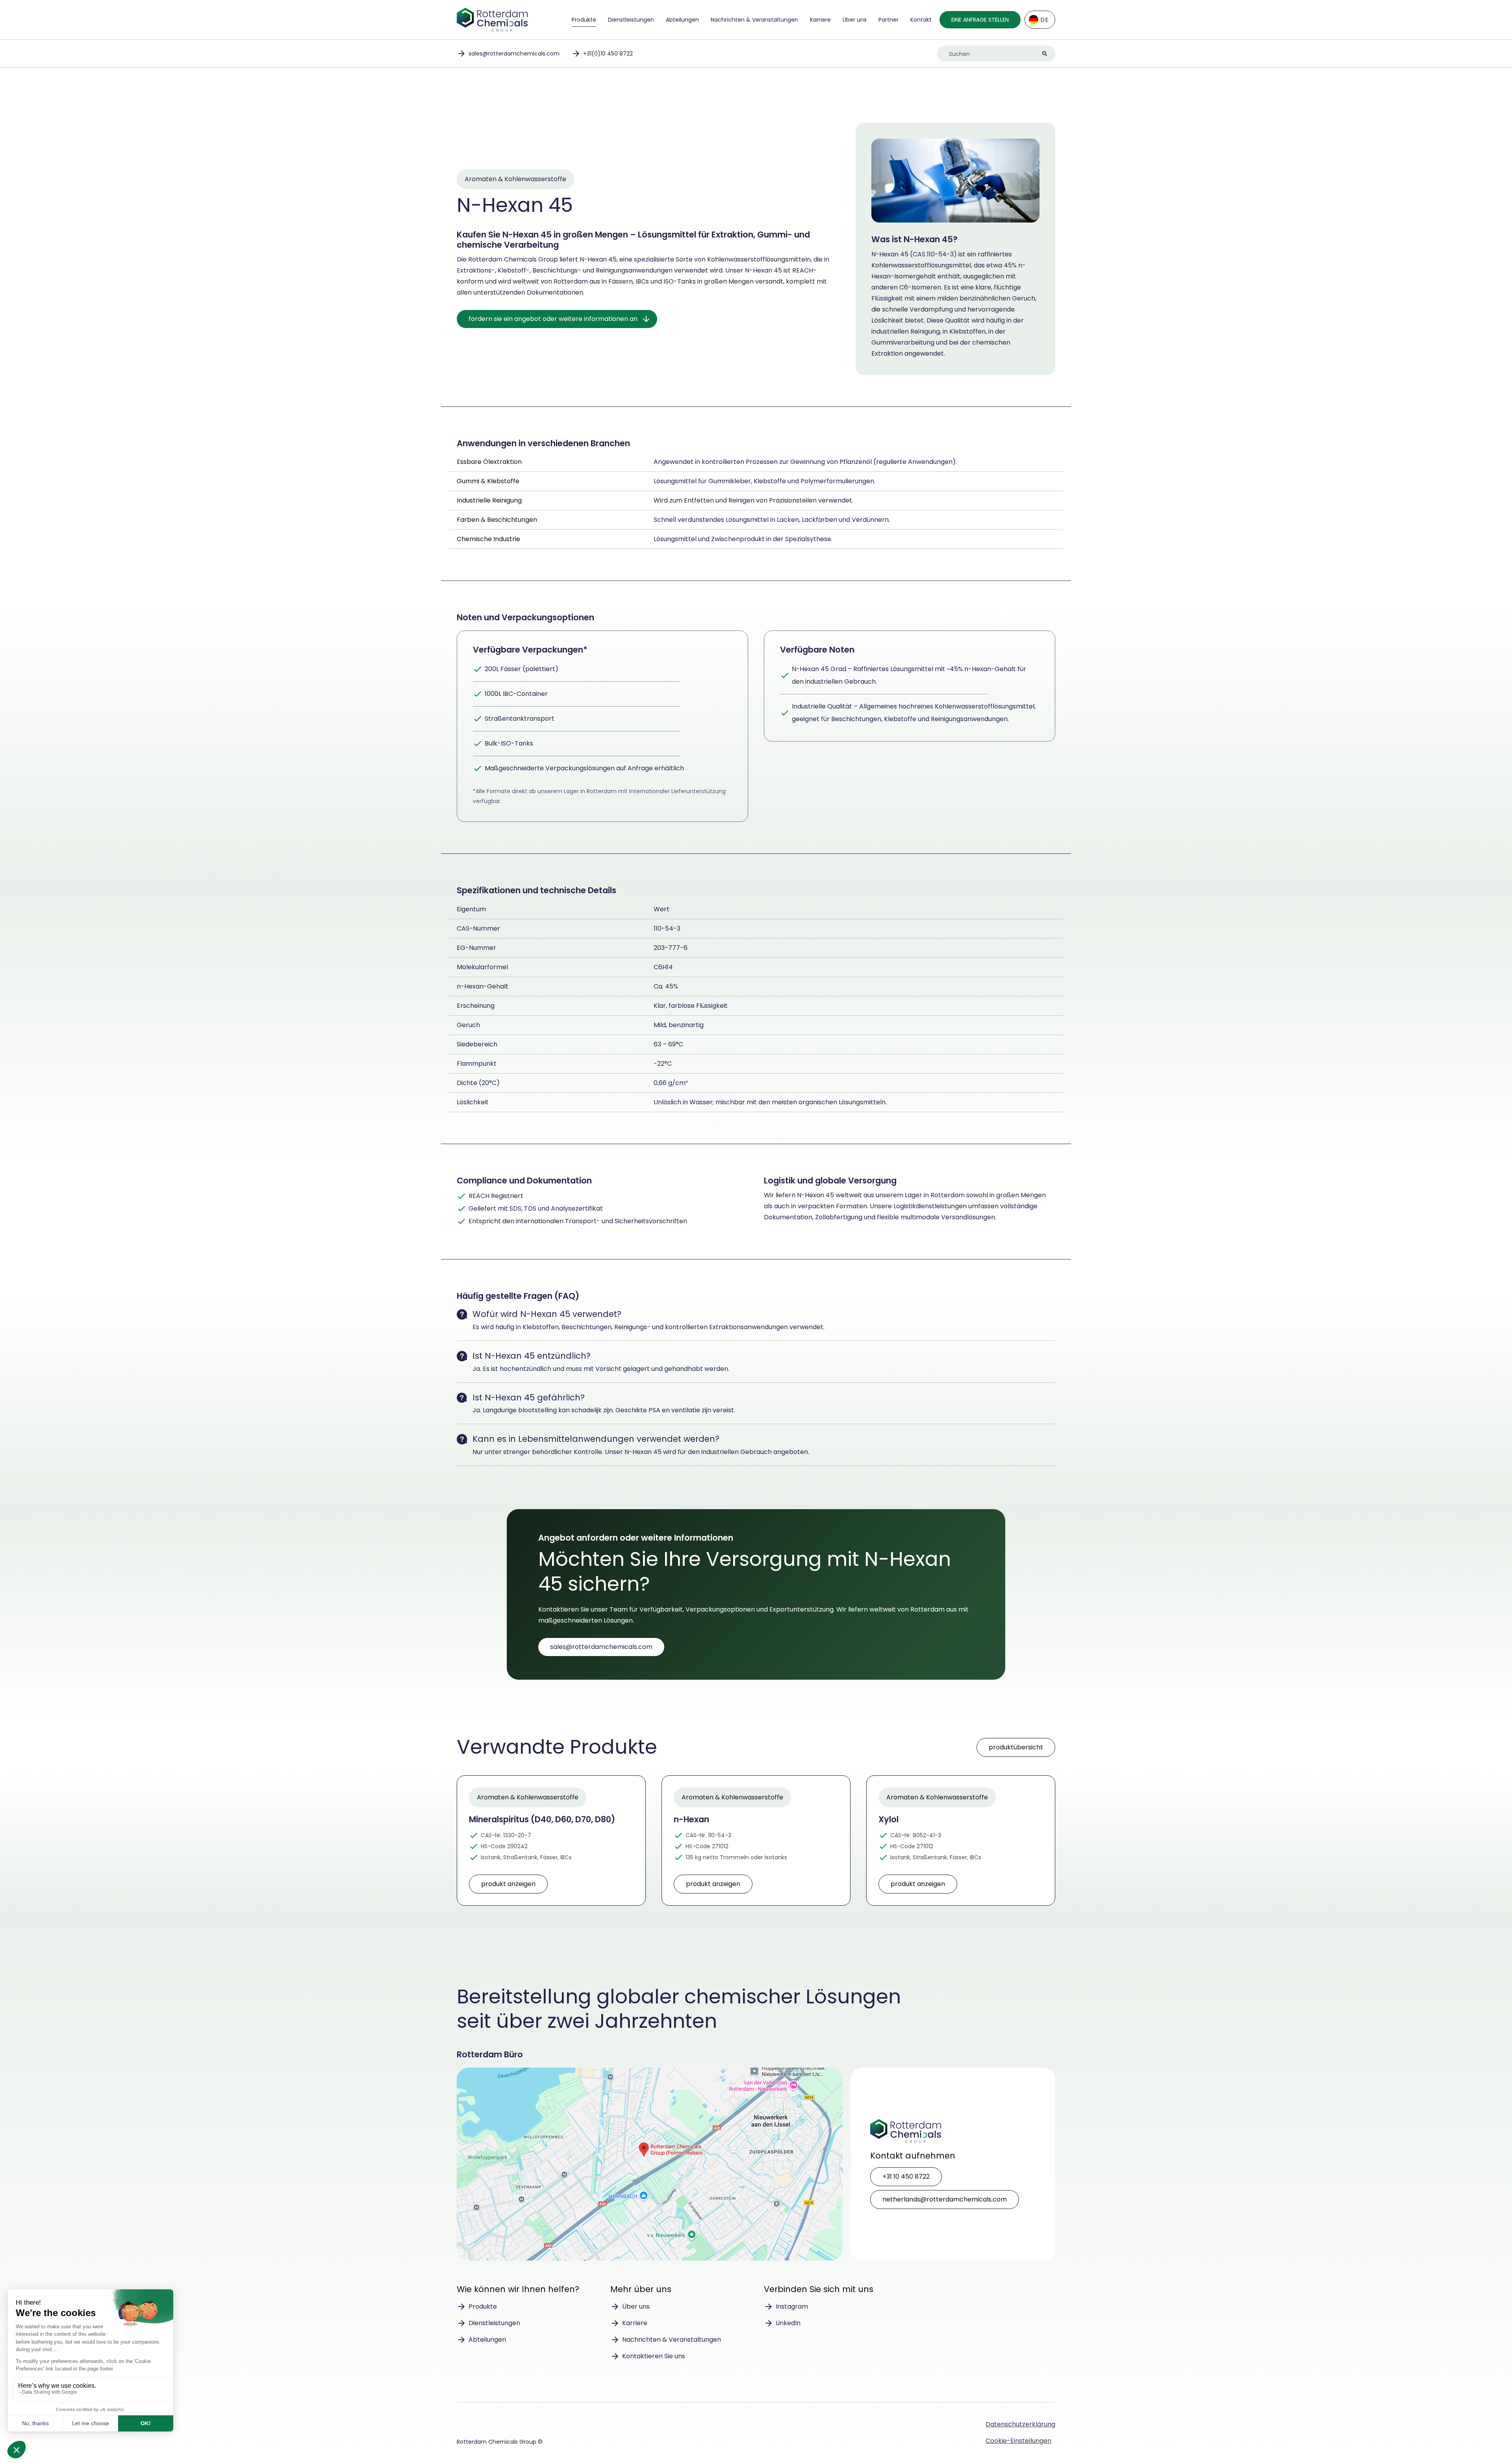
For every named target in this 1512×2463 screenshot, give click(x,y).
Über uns (855, 20)
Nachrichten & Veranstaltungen (754, 20)
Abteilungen (682, 20)
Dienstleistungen (631, 20)
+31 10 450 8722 (906, 2176)
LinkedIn (788, 2323)
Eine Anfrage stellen (980, 20)
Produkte (584, 20)
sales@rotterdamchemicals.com (514, 54)
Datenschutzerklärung (1020, 2424)
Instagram (792, 2306)
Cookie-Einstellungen (1018, 2441)
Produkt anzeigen (508, 1884)
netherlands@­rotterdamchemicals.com (945, 2199)
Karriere (820, 20)
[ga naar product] (551, 1841)
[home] (492, 20)
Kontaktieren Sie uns (654, 2356)
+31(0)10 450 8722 (608, 54)
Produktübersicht (1016, 1747)
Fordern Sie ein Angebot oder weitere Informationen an (553, 319)
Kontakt (921, 20)
